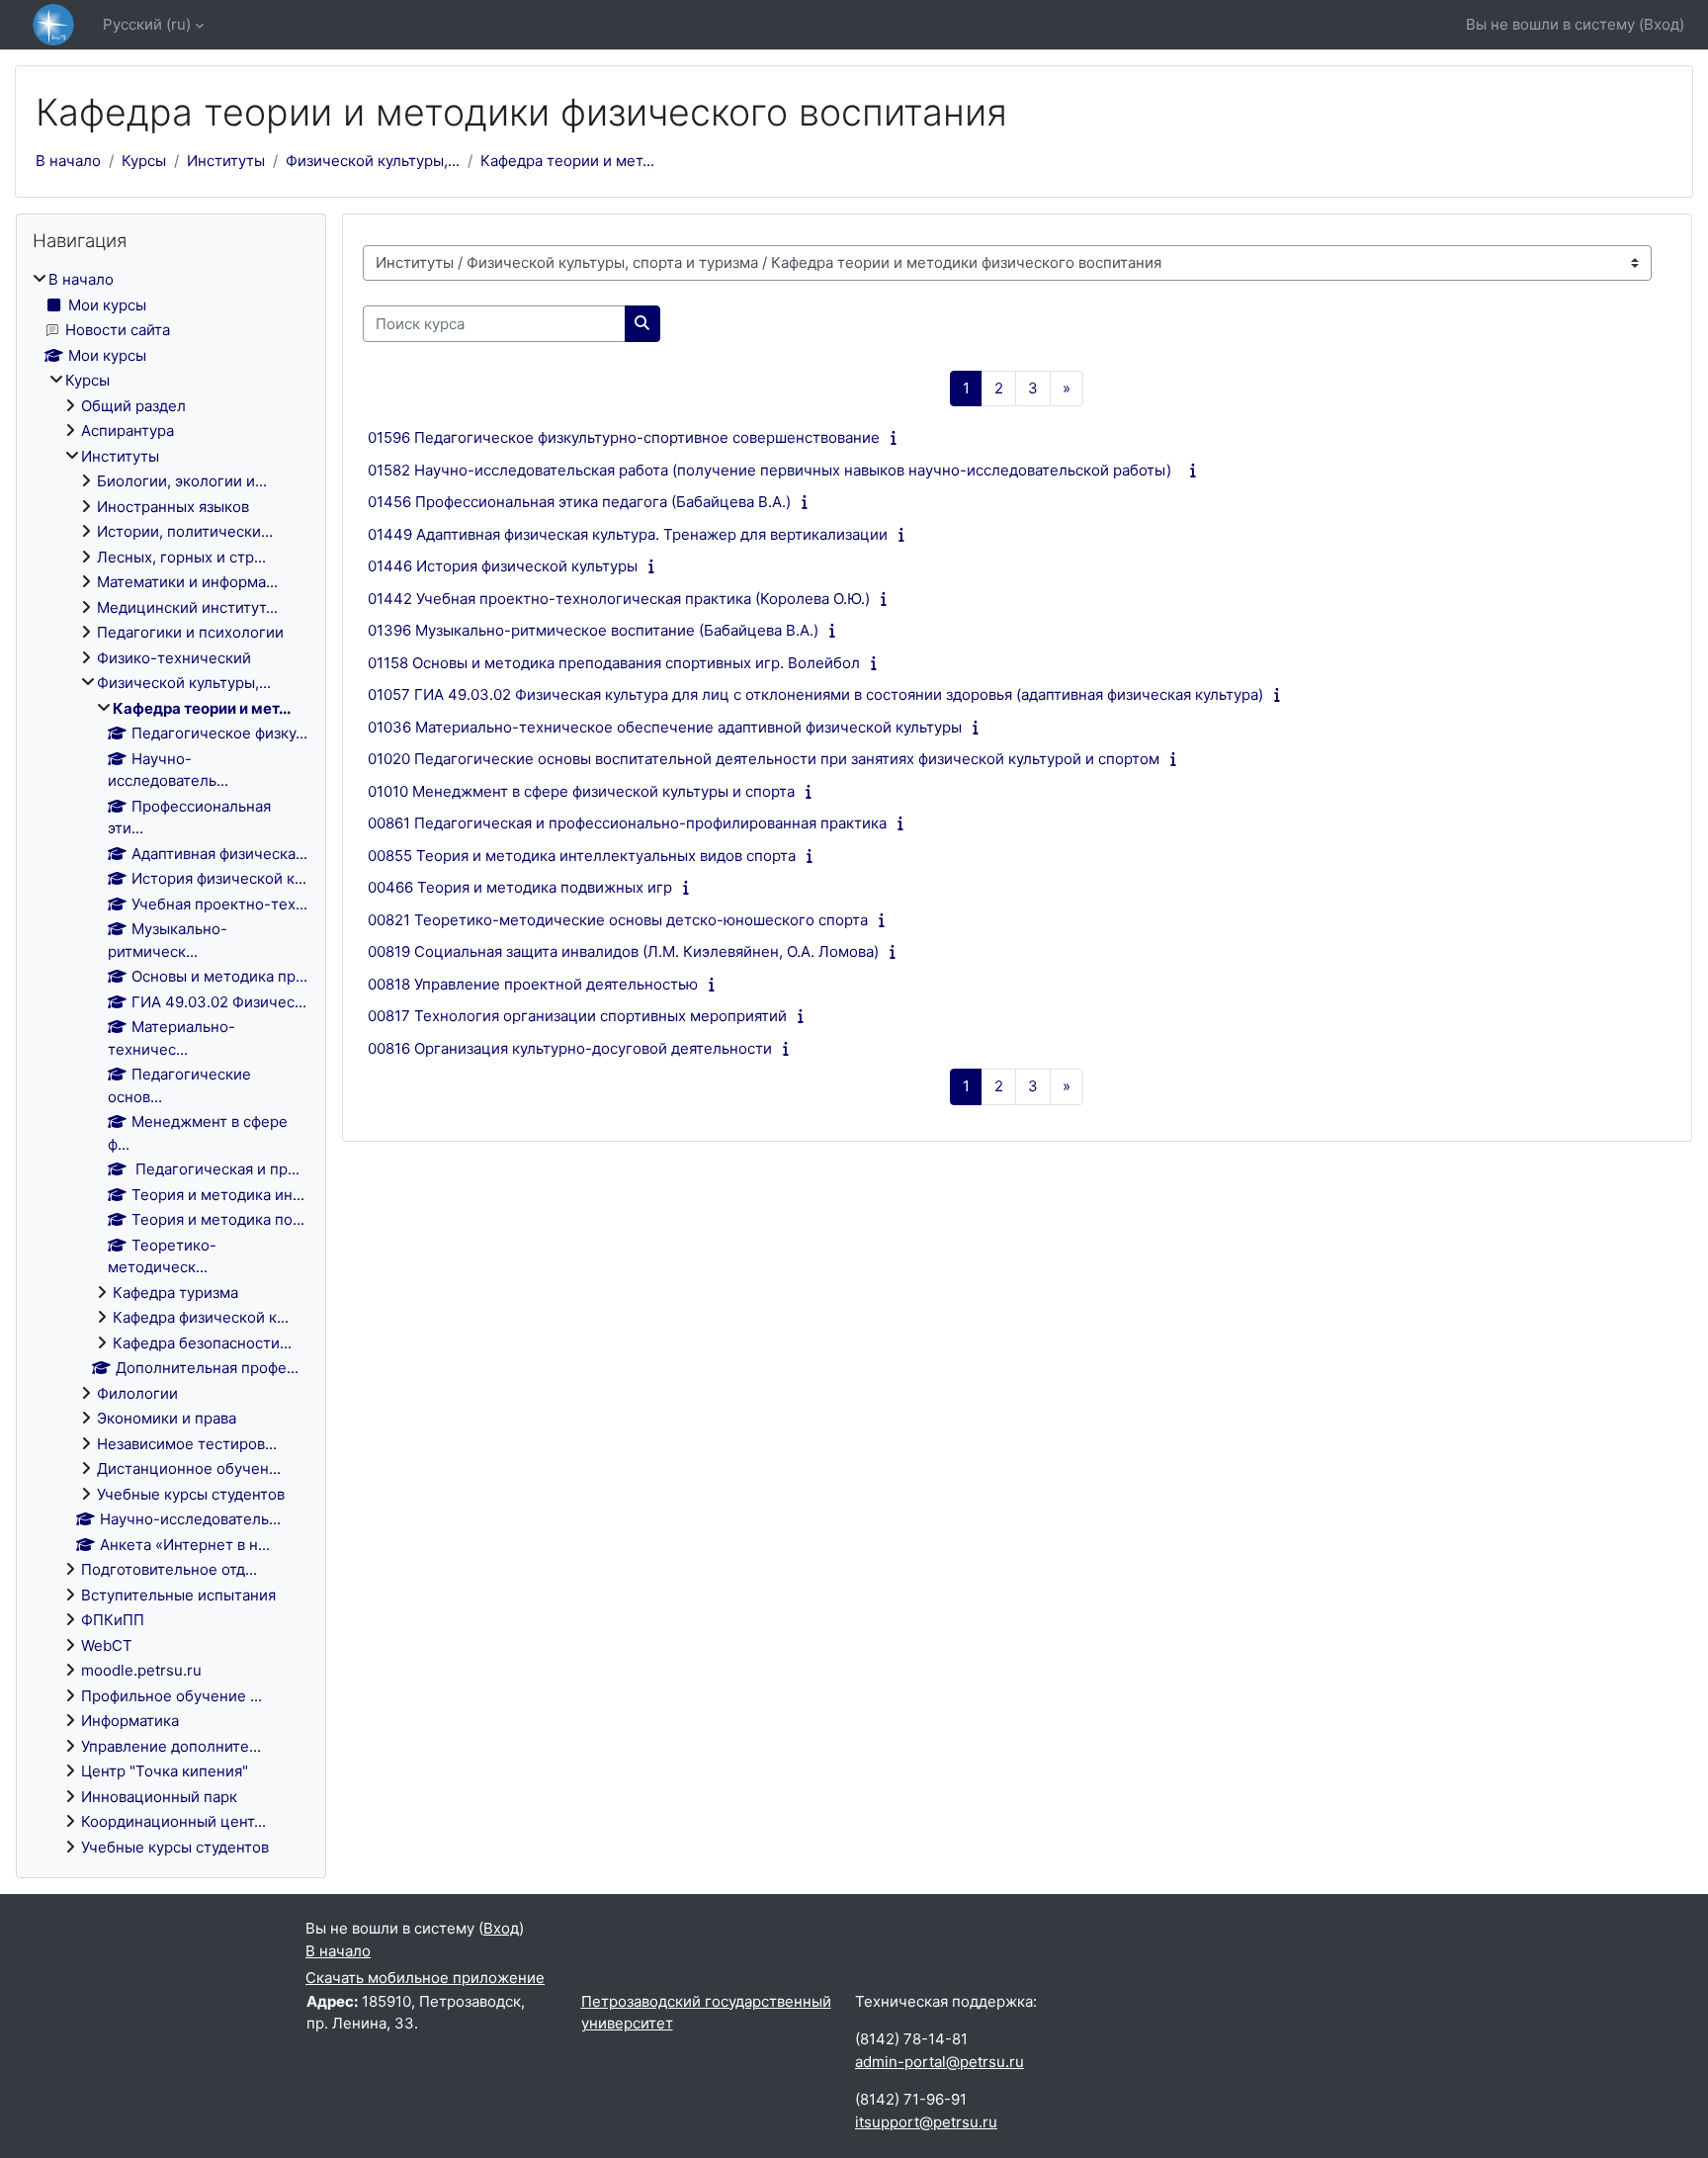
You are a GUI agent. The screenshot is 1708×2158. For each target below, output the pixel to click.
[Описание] (898, 437)
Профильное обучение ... (171, 1696)
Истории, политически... (185, 531)
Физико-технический (174, 658)
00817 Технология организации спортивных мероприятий (577, 1016)
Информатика (130, 1721)
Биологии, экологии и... (182, 481)
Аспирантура (128, 431)
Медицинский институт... (187, 607)
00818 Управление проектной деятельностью (533, 984)
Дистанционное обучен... (189, 1468)
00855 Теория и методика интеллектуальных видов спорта (582, 856)
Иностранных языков (173, 507)
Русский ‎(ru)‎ (147, 24)
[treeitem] (171, 1064)
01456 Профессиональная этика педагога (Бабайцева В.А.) (579, 502)
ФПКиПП (113, 1620)
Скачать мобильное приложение (425, 1978)
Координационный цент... (173, 1821)
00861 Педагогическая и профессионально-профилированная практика (627, 823)
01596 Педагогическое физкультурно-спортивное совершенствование (624, 437)
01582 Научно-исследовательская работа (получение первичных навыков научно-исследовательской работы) (773, 470)
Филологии (137, 1393)
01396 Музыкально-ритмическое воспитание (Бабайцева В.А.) (593, 630)
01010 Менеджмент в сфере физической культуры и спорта (581, 791)
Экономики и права (167, 1418)
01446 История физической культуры (503, 566)
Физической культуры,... (373, 161)
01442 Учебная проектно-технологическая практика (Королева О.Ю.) (619, 599)
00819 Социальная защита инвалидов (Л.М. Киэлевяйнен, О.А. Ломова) (623, 951)
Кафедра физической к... (201, 1317)
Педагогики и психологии (190, 632)
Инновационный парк (159, 1797)
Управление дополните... (171, 1746)
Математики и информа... (187, 582)
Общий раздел (133, 406)
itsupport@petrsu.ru (926, 2122)
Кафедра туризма (175, 1293)
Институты (226, 161)
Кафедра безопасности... (202, 1343)
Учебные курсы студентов (191, 1494)
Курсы (144, 161)
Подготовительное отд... (169, 1569)
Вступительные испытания (178, 1595)
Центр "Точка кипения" (165, 1771)
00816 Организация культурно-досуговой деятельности (570, 1048)
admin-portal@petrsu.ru (939, 2062)
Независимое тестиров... (187, 1444)
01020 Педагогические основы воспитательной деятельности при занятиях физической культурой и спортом (764, 759)
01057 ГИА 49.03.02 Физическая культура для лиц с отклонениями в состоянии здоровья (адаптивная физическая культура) (815, 694)
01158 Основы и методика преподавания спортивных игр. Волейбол (614, 663)
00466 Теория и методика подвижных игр (520, 887)
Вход (1662, 24)
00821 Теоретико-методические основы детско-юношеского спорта (618, 920)
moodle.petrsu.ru (141, 1670)
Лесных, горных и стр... (181, 557)
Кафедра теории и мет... (567, 161)
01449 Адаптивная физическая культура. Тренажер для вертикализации (628, 534)
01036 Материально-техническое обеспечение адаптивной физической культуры (665, 727)
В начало (68, 161)
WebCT (107, 1645)
